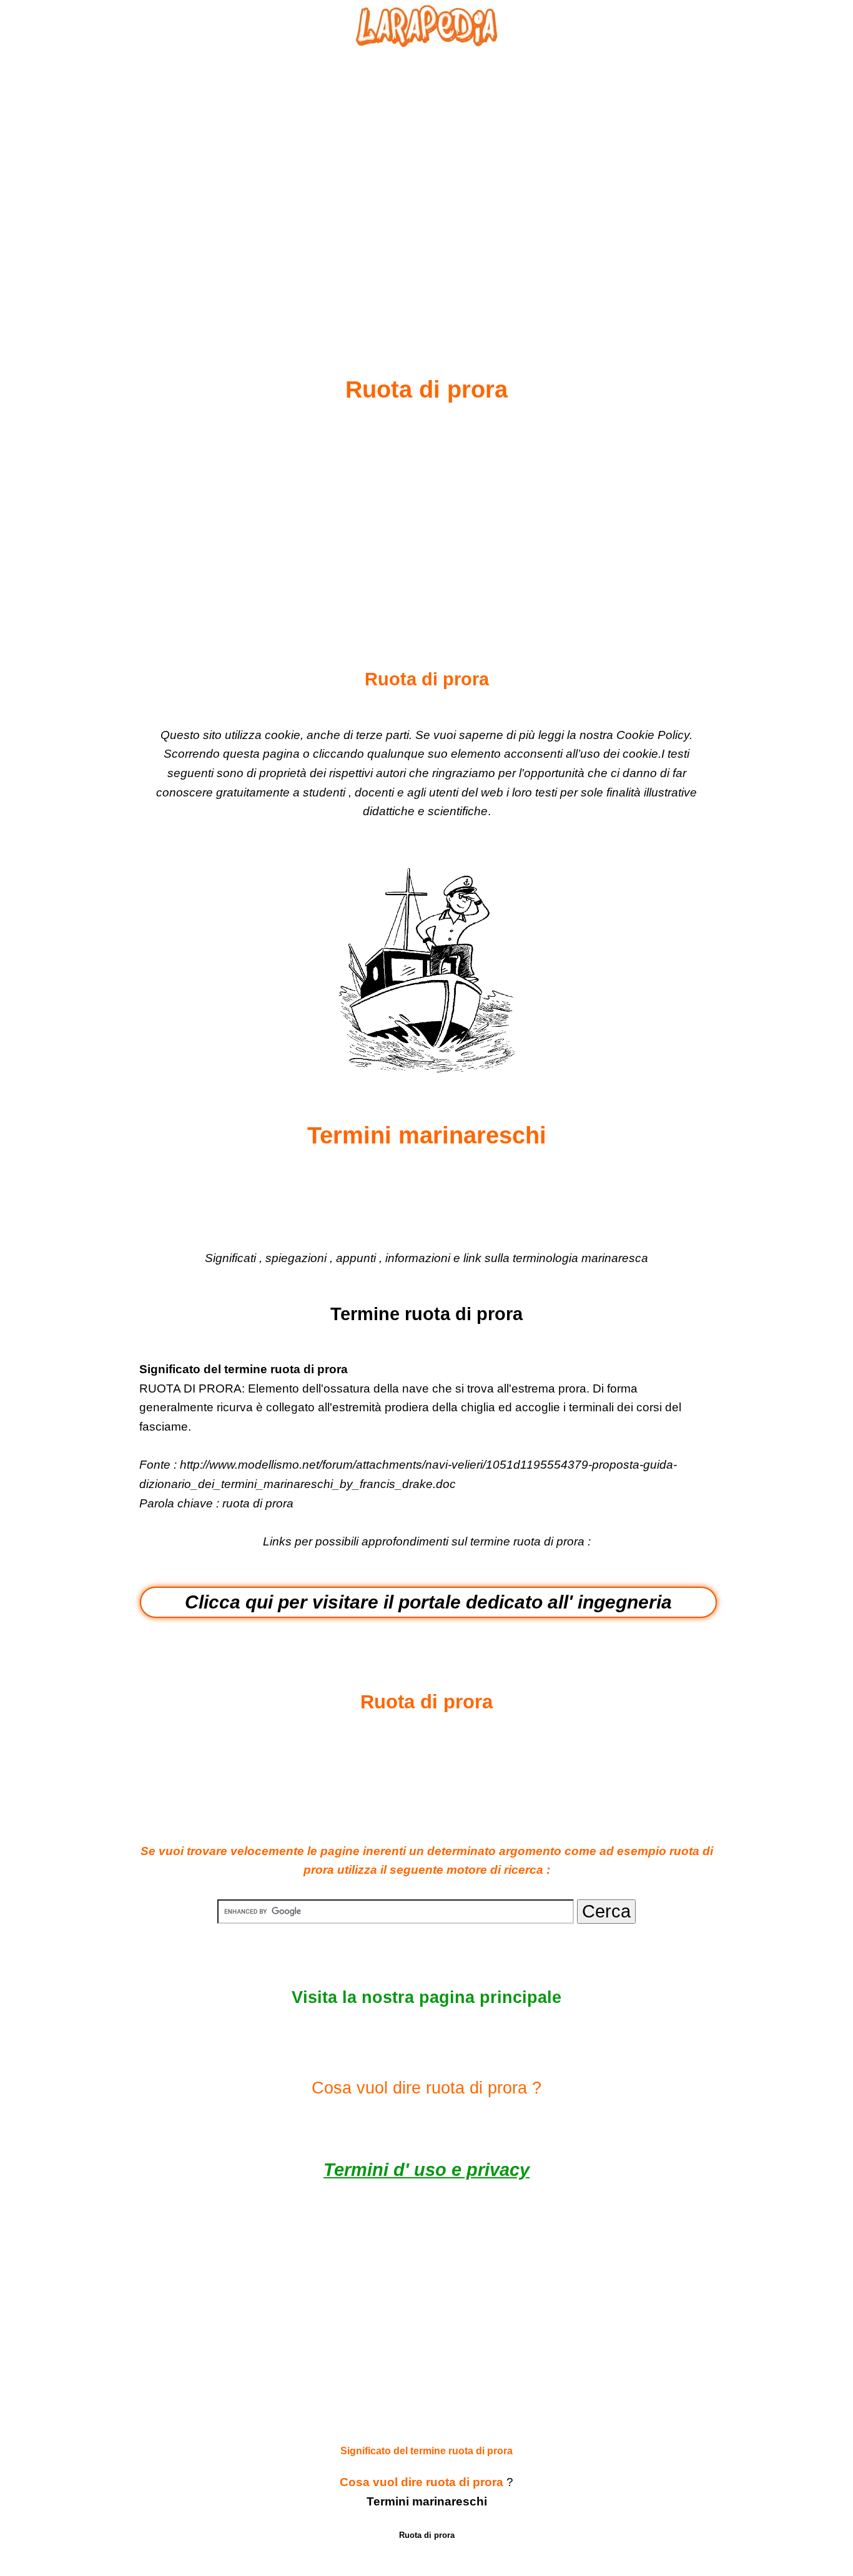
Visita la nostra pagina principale (426, 1997)
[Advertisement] (426, 182)
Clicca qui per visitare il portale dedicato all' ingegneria (428, 1602)
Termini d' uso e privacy (426, 2170)
